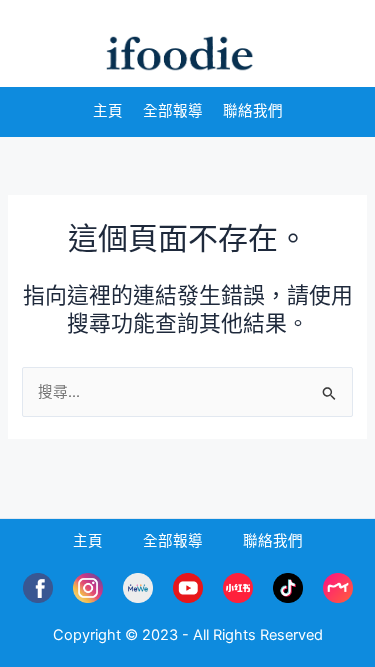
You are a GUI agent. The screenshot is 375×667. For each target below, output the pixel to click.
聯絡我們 (253, 111)
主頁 (108, 111)
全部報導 (173, 111)
